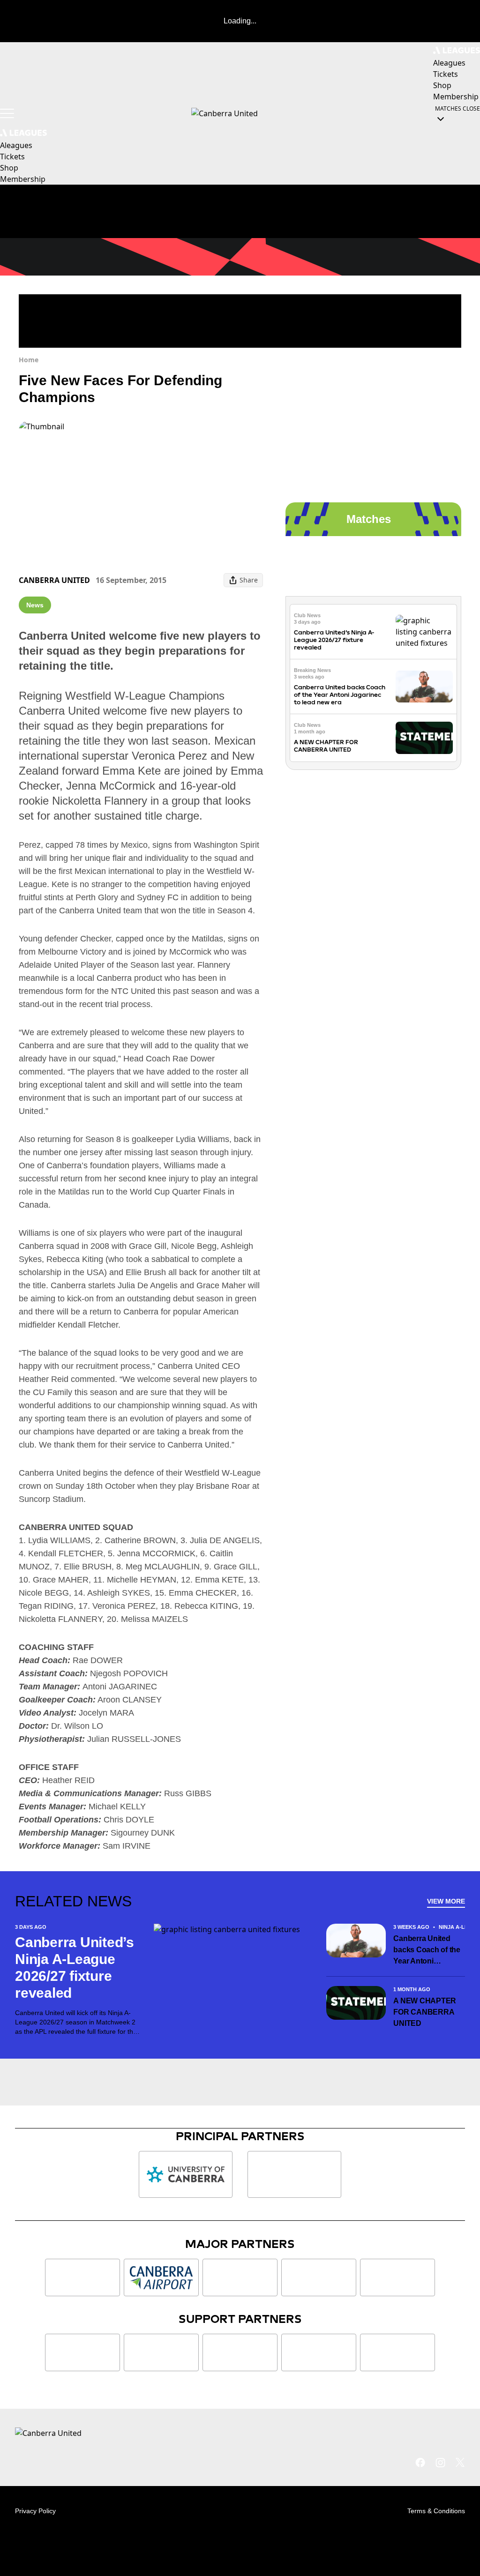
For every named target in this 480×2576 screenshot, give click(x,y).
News (35, 605)
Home (29, 360)
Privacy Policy (35, 2511)
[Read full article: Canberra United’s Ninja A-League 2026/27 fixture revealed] (424, 632)
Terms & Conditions (436, 2511)
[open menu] (7, 113)
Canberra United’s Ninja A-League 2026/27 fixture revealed (334, 640)
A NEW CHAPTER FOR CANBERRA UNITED (326, 746)
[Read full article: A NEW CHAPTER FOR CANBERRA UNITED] (424, 738)
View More (446, 1901)
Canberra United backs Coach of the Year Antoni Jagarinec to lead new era (340, 695)
